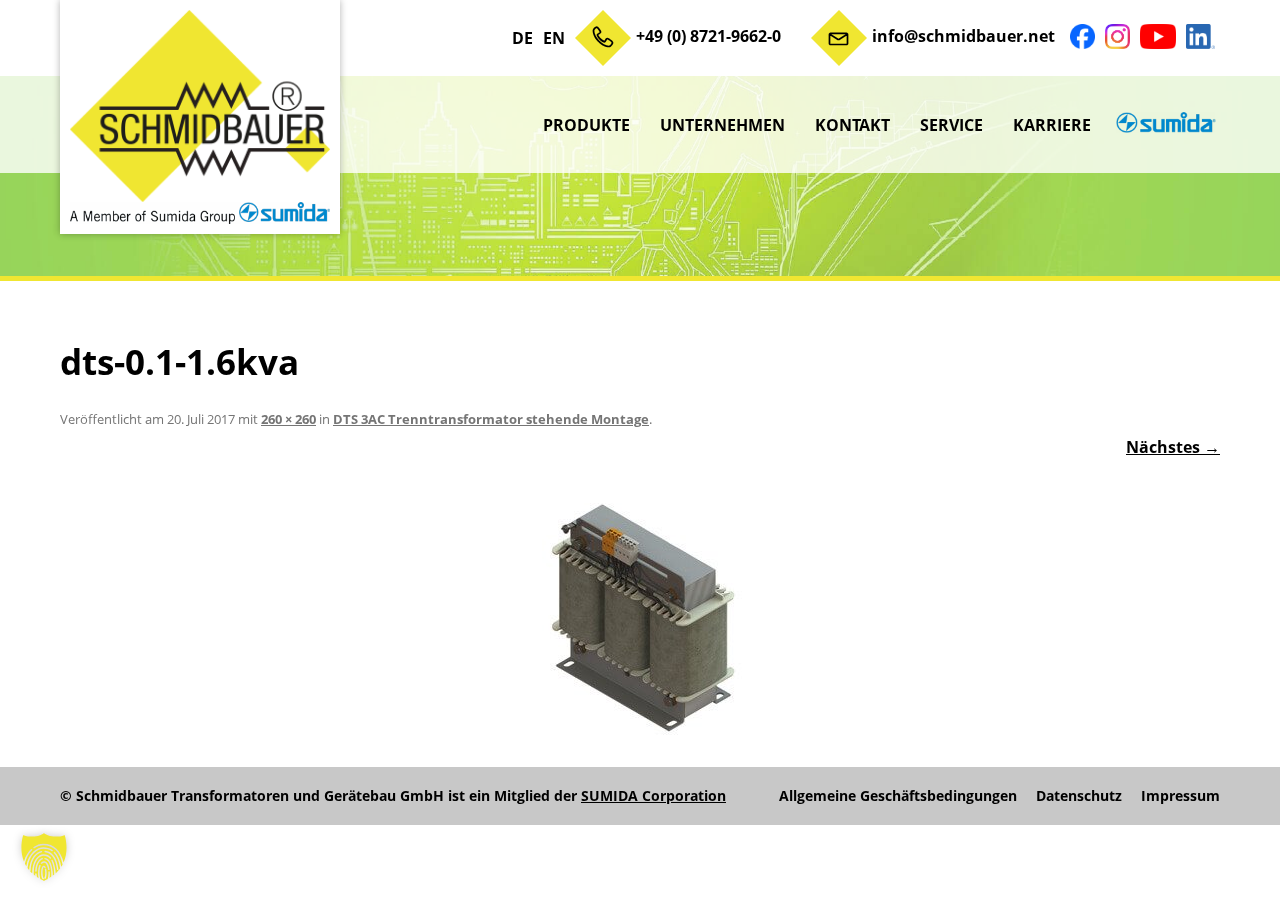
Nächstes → (1173, 447)
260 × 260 (288, 419)
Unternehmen (722, 125)
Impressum (1180, 796)
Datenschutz (1079, 796)
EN (554, 38)
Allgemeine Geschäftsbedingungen (898, 796)
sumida (1163, 125)
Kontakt (852, 125)
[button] (44, 857)
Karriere (1052, 125)
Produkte (586, 125)
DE (522, 38)
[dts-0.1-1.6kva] (640, 617)
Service (951, 125)
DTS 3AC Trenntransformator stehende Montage (491, 419)
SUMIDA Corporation (653, 795)
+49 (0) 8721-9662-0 (708, 36)
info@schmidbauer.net (963, 36)
